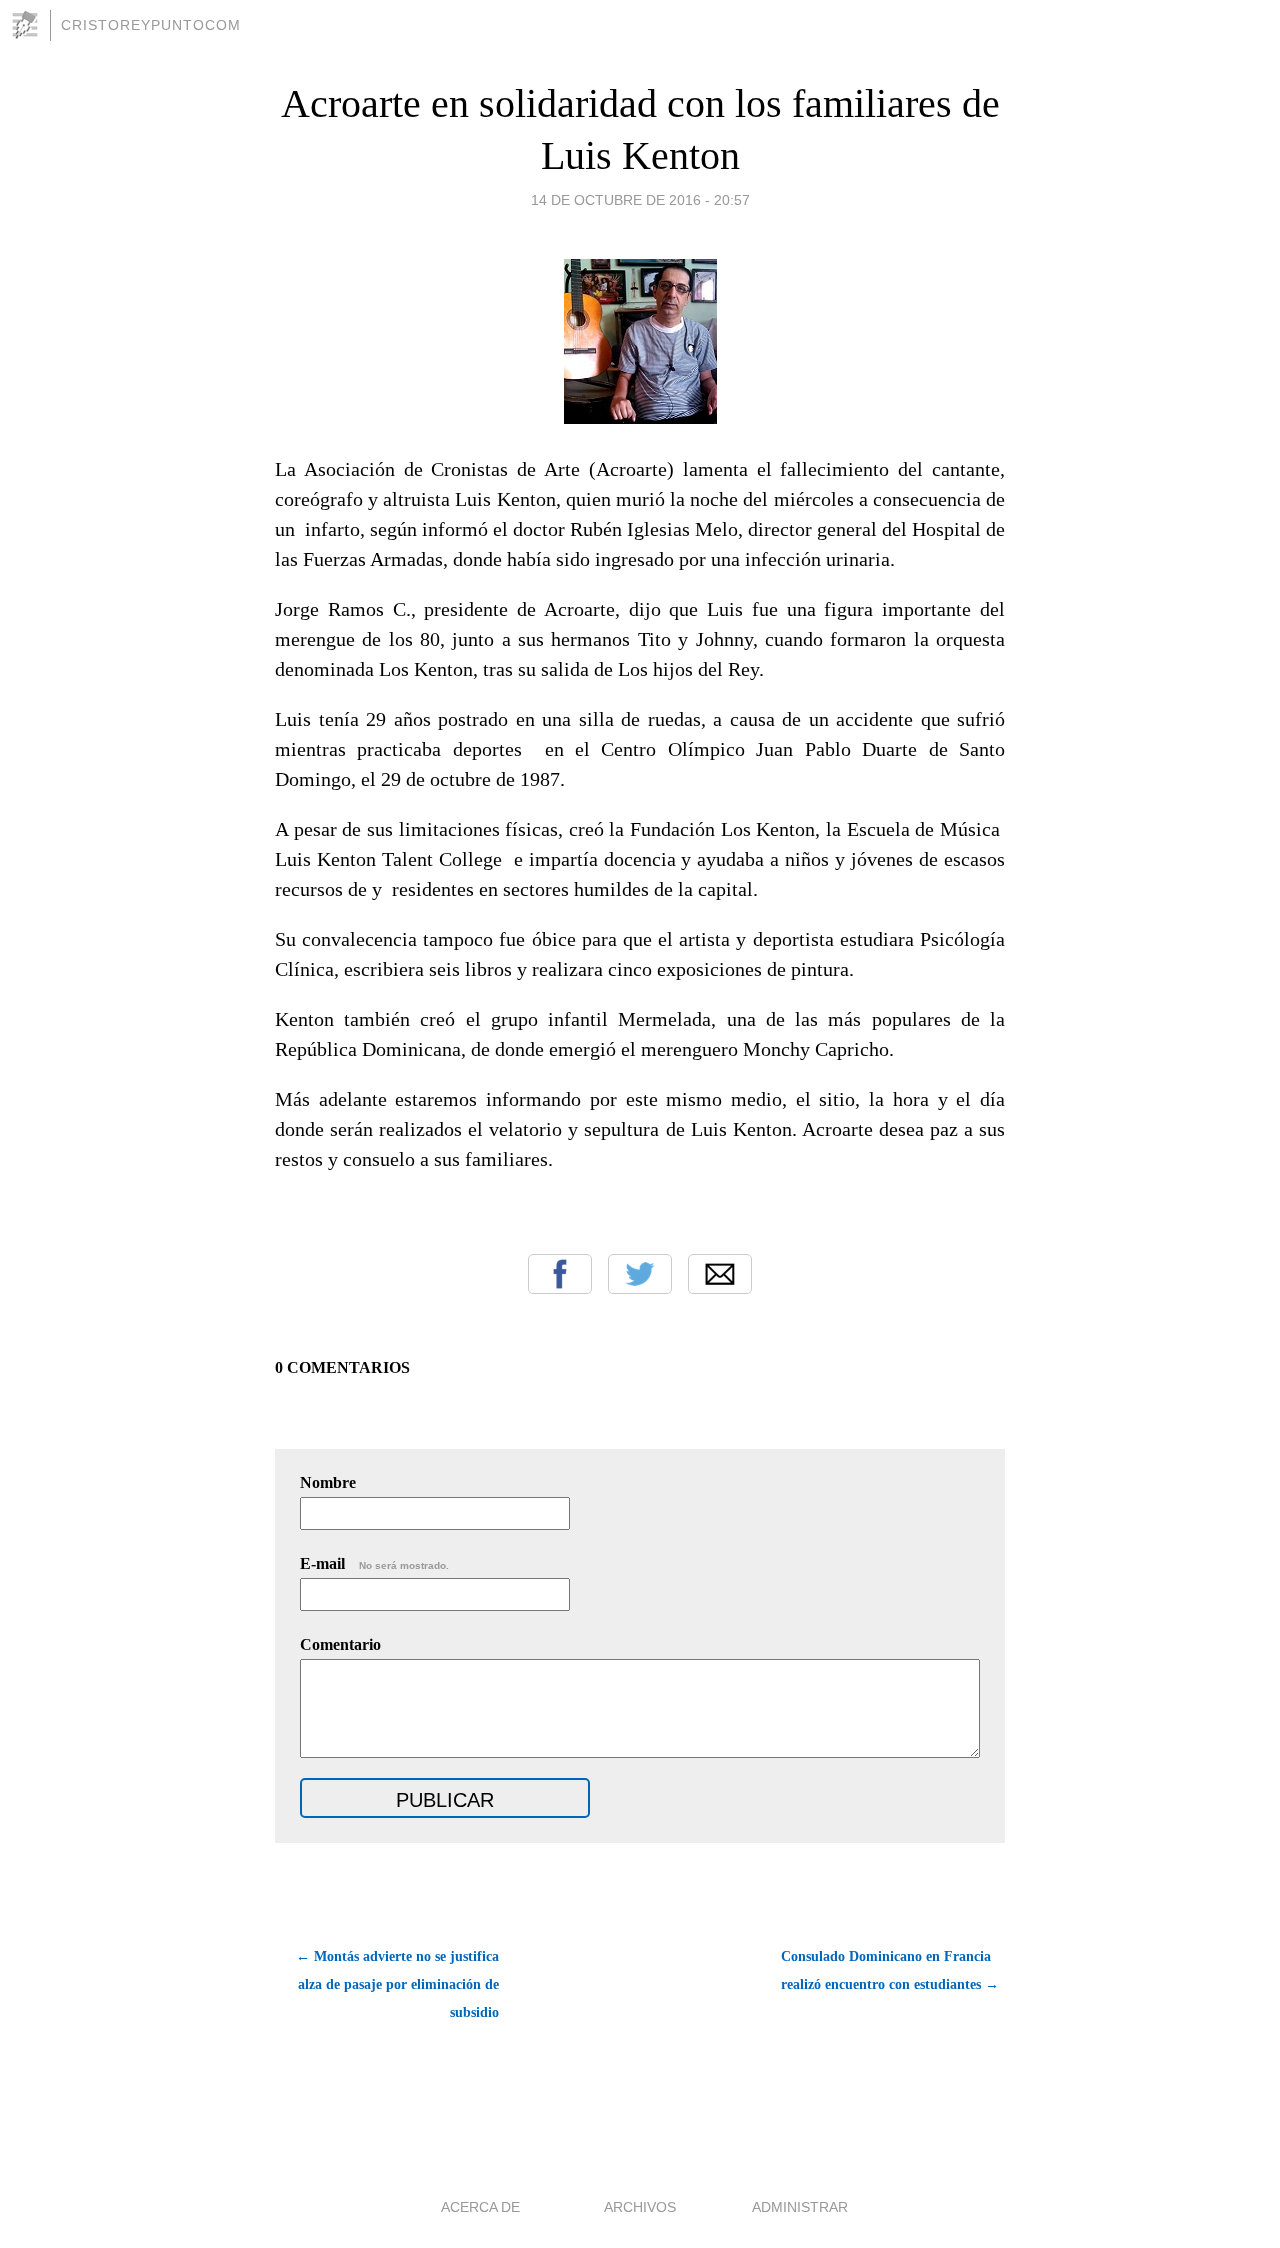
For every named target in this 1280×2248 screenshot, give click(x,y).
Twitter (640, 1274)
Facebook (560, 1274)
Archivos (640, 2207)
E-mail (374, 1563)
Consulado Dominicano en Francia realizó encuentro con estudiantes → (890, 1970)
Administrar (800, 2207)
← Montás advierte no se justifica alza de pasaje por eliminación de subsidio (397, 1984)
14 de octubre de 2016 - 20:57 (640, 200)
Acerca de (480, 2207)
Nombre (328, 1482)
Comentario (340, 1644)
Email (720, 1274)
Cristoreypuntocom (151, 25)
